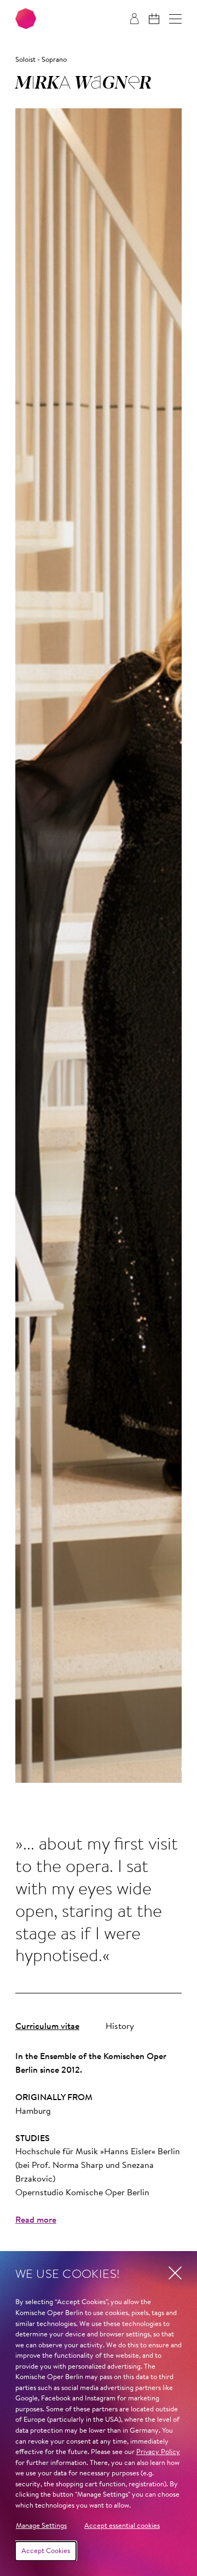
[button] (175, 19)
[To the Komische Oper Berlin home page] (26, 19)
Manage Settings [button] (41, 2526)
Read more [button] (36, 2220)
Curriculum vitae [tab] (47, 2027)
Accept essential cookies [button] (122, 2526)
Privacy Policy (158, 2452)
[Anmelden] (134, 19)
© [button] (184, 1770)
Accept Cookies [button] (46, 2551)
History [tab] (120, 2027)
